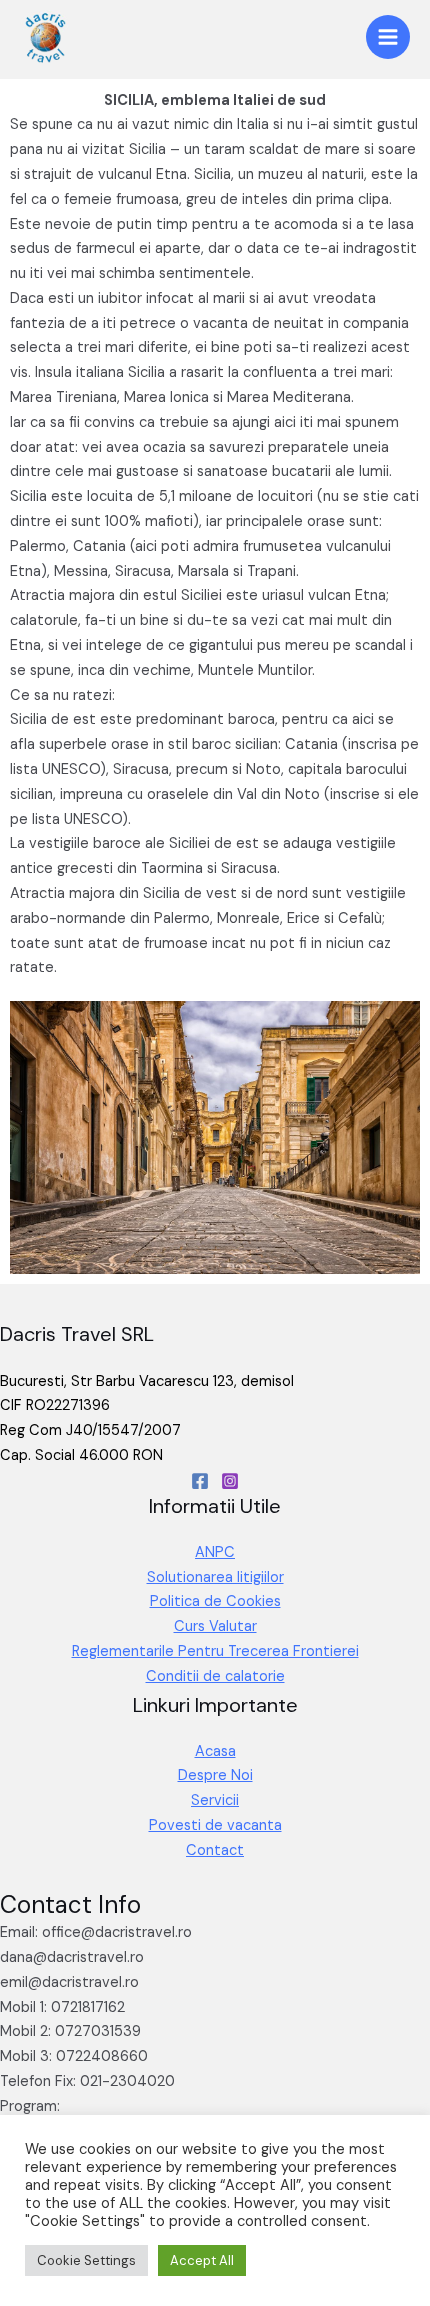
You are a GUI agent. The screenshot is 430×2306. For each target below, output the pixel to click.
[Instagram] (230, 1481)
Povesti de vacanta (215, 1825)
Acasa (215, 1751)
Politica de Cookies (215, 1601)
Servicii (215, 1800)
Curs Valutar (215, 1626)
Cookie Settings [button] (86, 2260)
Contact (215, 1850)
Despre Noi (215, 1775)
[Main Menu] (388, 37)
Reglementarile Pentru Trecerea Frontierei (215, 1651)
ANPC (215, 1552)
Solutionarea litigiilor (215, 1577)
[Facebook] (200, 1481)
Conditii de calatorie (215, 1676)
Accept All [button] (202, 2260)
